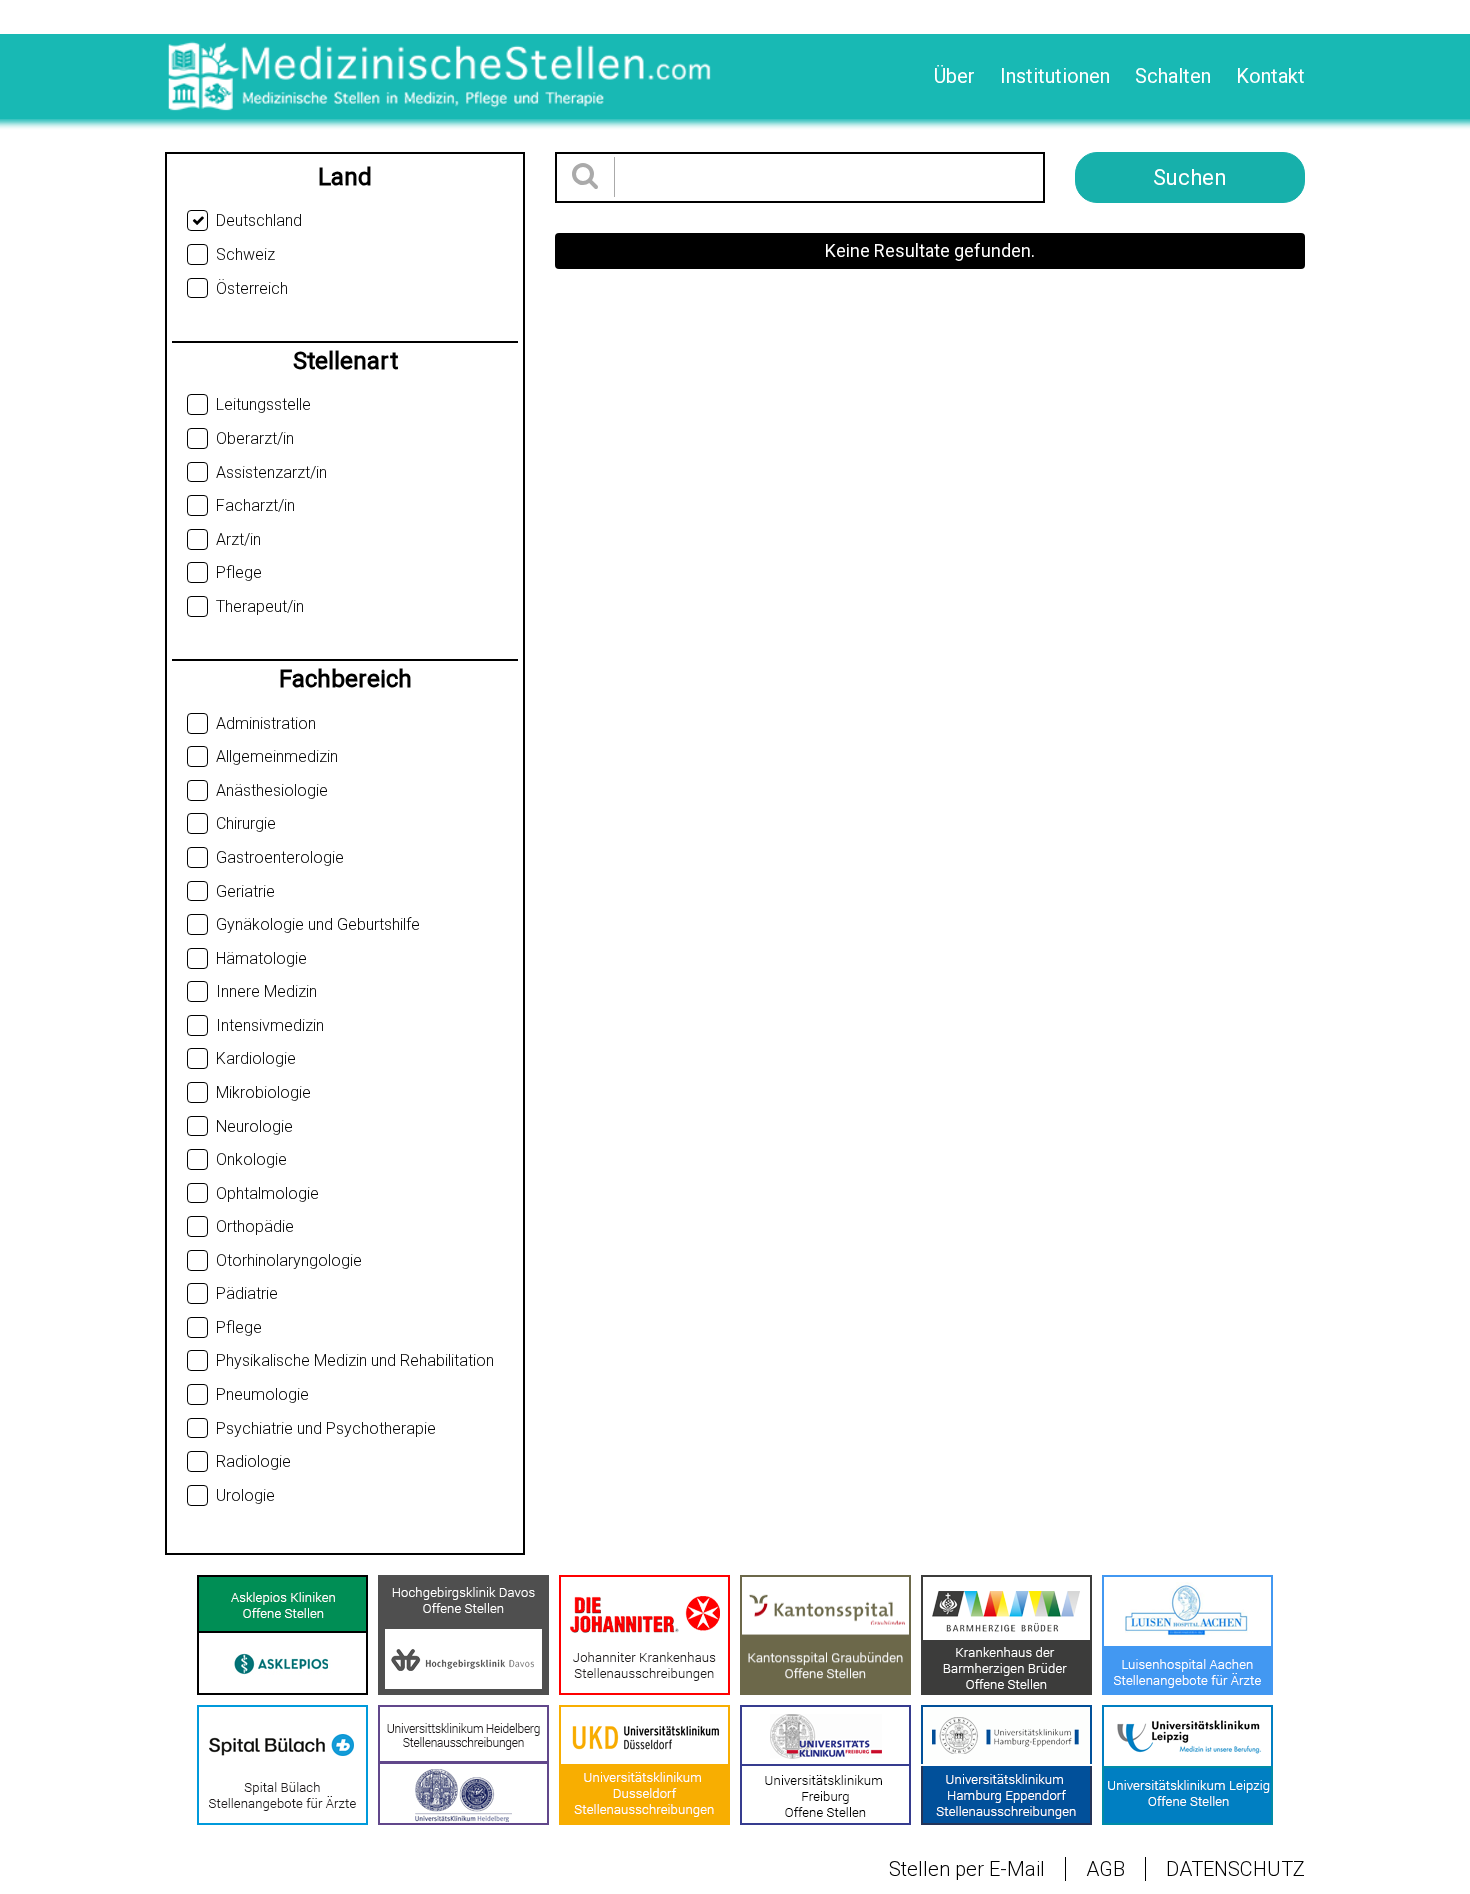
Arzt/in (238, 539)
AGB (1105, 1869)
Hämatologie (261, 958)
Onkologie (251, 1159)
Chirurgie (246, 823)
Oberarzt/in (255, 438)
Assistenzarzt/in (271, 472)
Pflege (239, 572)
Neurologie (254, 1126)
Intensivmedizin (270, 1025)
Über (954, 76)
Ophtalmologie (267, 1193)
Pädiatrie (247, 1293)
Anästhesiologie (272, 790)
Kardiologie (256, 1058)
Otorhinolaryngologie (289, 1260)
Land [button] (345, 177)
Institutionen (1055, 76)
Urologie (245, 1495)
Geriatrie (245, 891)
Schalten (1173, 76)
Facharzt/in (255, 505)
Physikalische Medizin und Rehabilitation (355, 1360)
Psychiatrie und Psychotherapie (326, 1428)
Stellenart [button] (345, 361)
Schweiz (245, 254)
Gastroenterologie (280, 857)
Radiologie (253, 1461)
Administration (266, 723)
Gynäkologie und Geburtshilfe (318, 924)
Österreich (252, 288)
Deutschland (259, 220)
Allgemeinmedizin (277, 756)
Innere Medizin (266, 991)
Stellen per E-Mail (967, 1869)
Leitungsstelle (263, 404)
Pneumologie (262, 1394)
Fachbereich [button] (345, 679)
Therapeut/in (260, 606)
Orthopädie (255, 1226)
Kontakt (1270, 76)
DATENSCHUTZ (1235, 1869)
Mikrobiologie (263, 1092)
